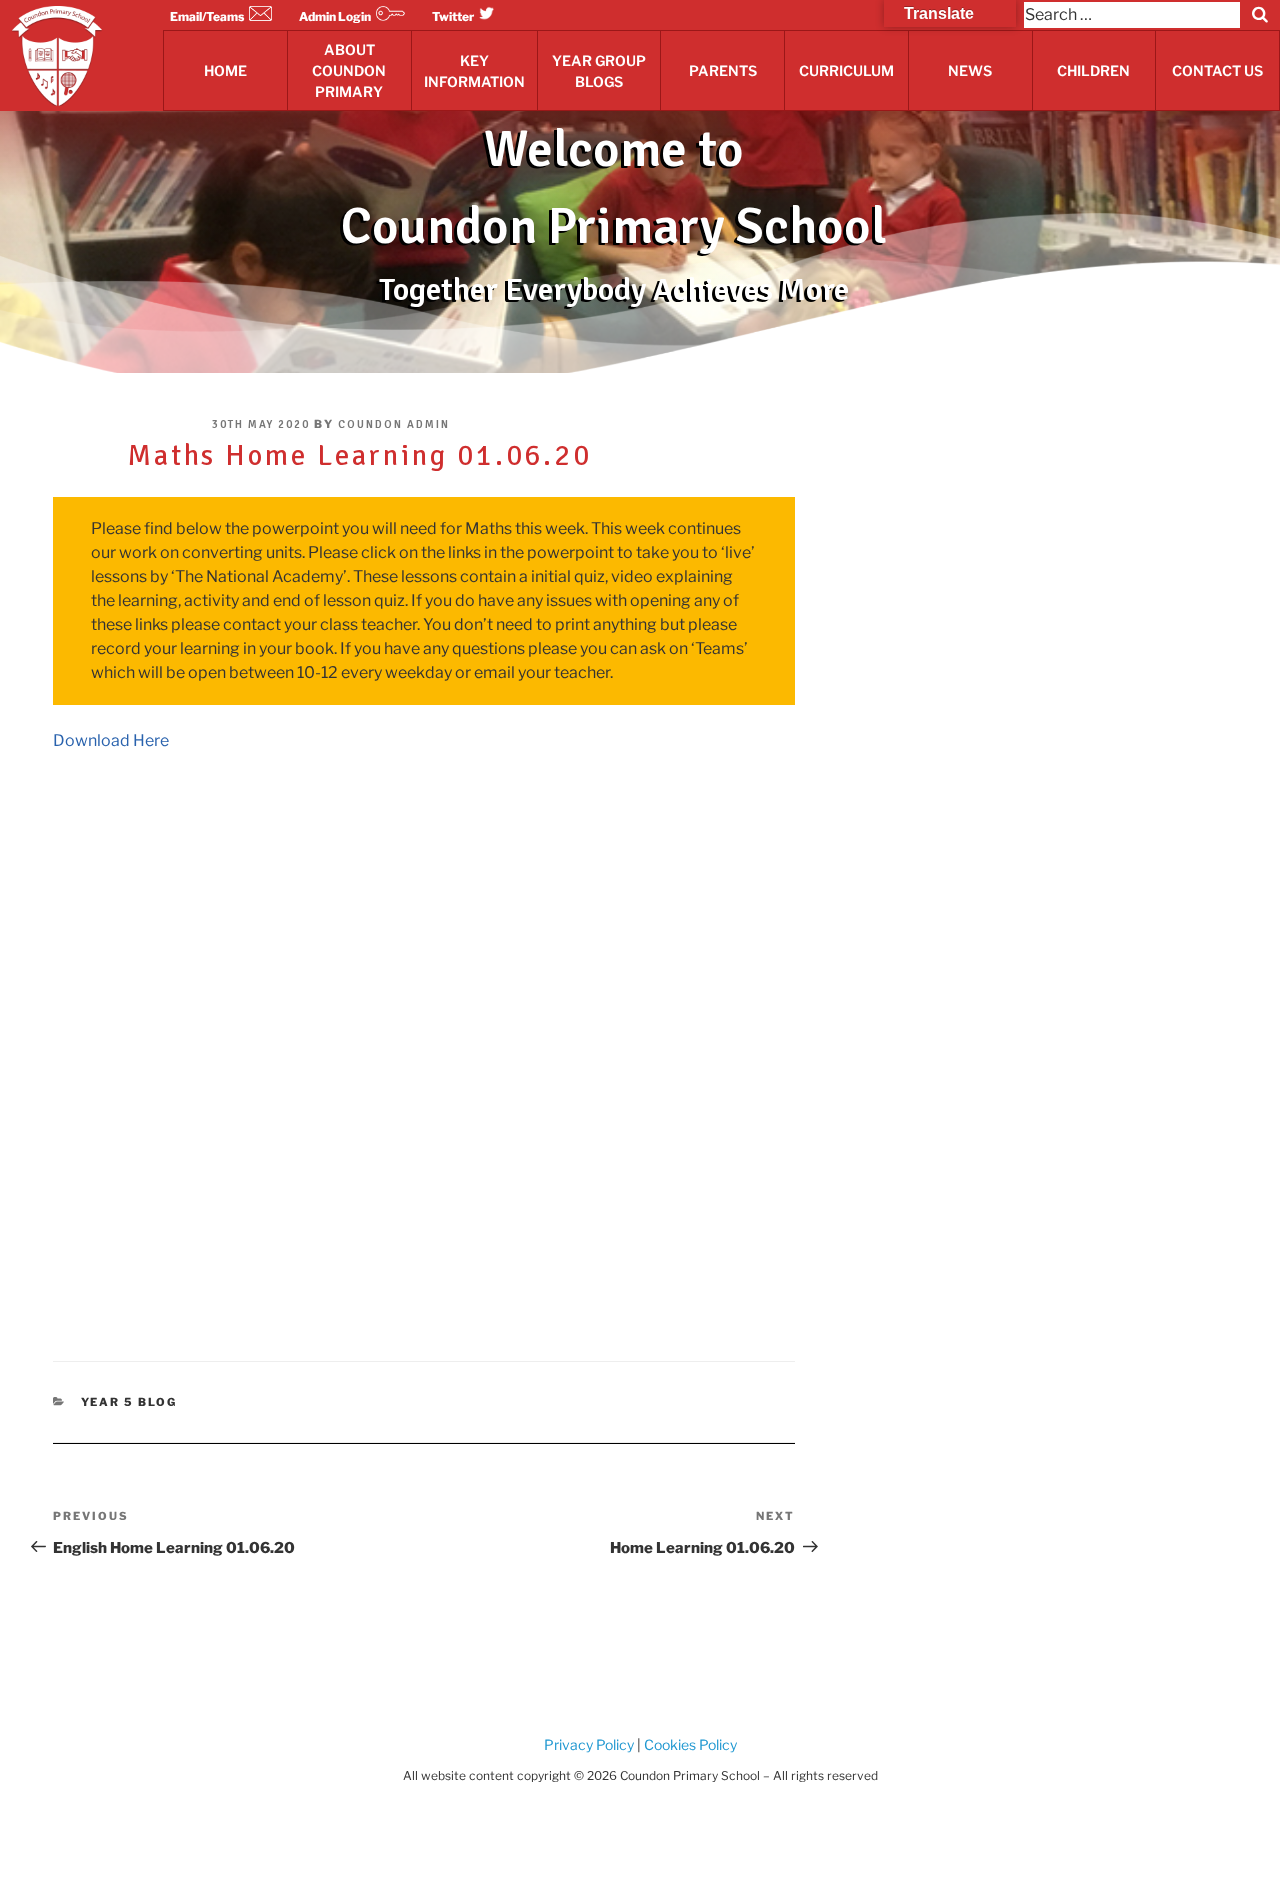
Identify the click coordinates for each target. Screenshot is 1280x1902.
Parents (723, 70)
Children (1093, 70)
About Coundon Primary (349, 70)
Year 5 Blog (129, 1402)
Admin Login (335, 16)
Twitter (453, 16)
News (970, 70)
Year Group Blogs (599, 71)
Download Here (111, 740)
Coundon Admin (394, 424)
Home (225, 70)
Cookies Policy (689, 1744)
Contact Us (1217, 70)
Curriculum (846, 70)
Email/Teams (207, 16)
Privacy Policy (589, 1744)
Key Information (474, 71)
